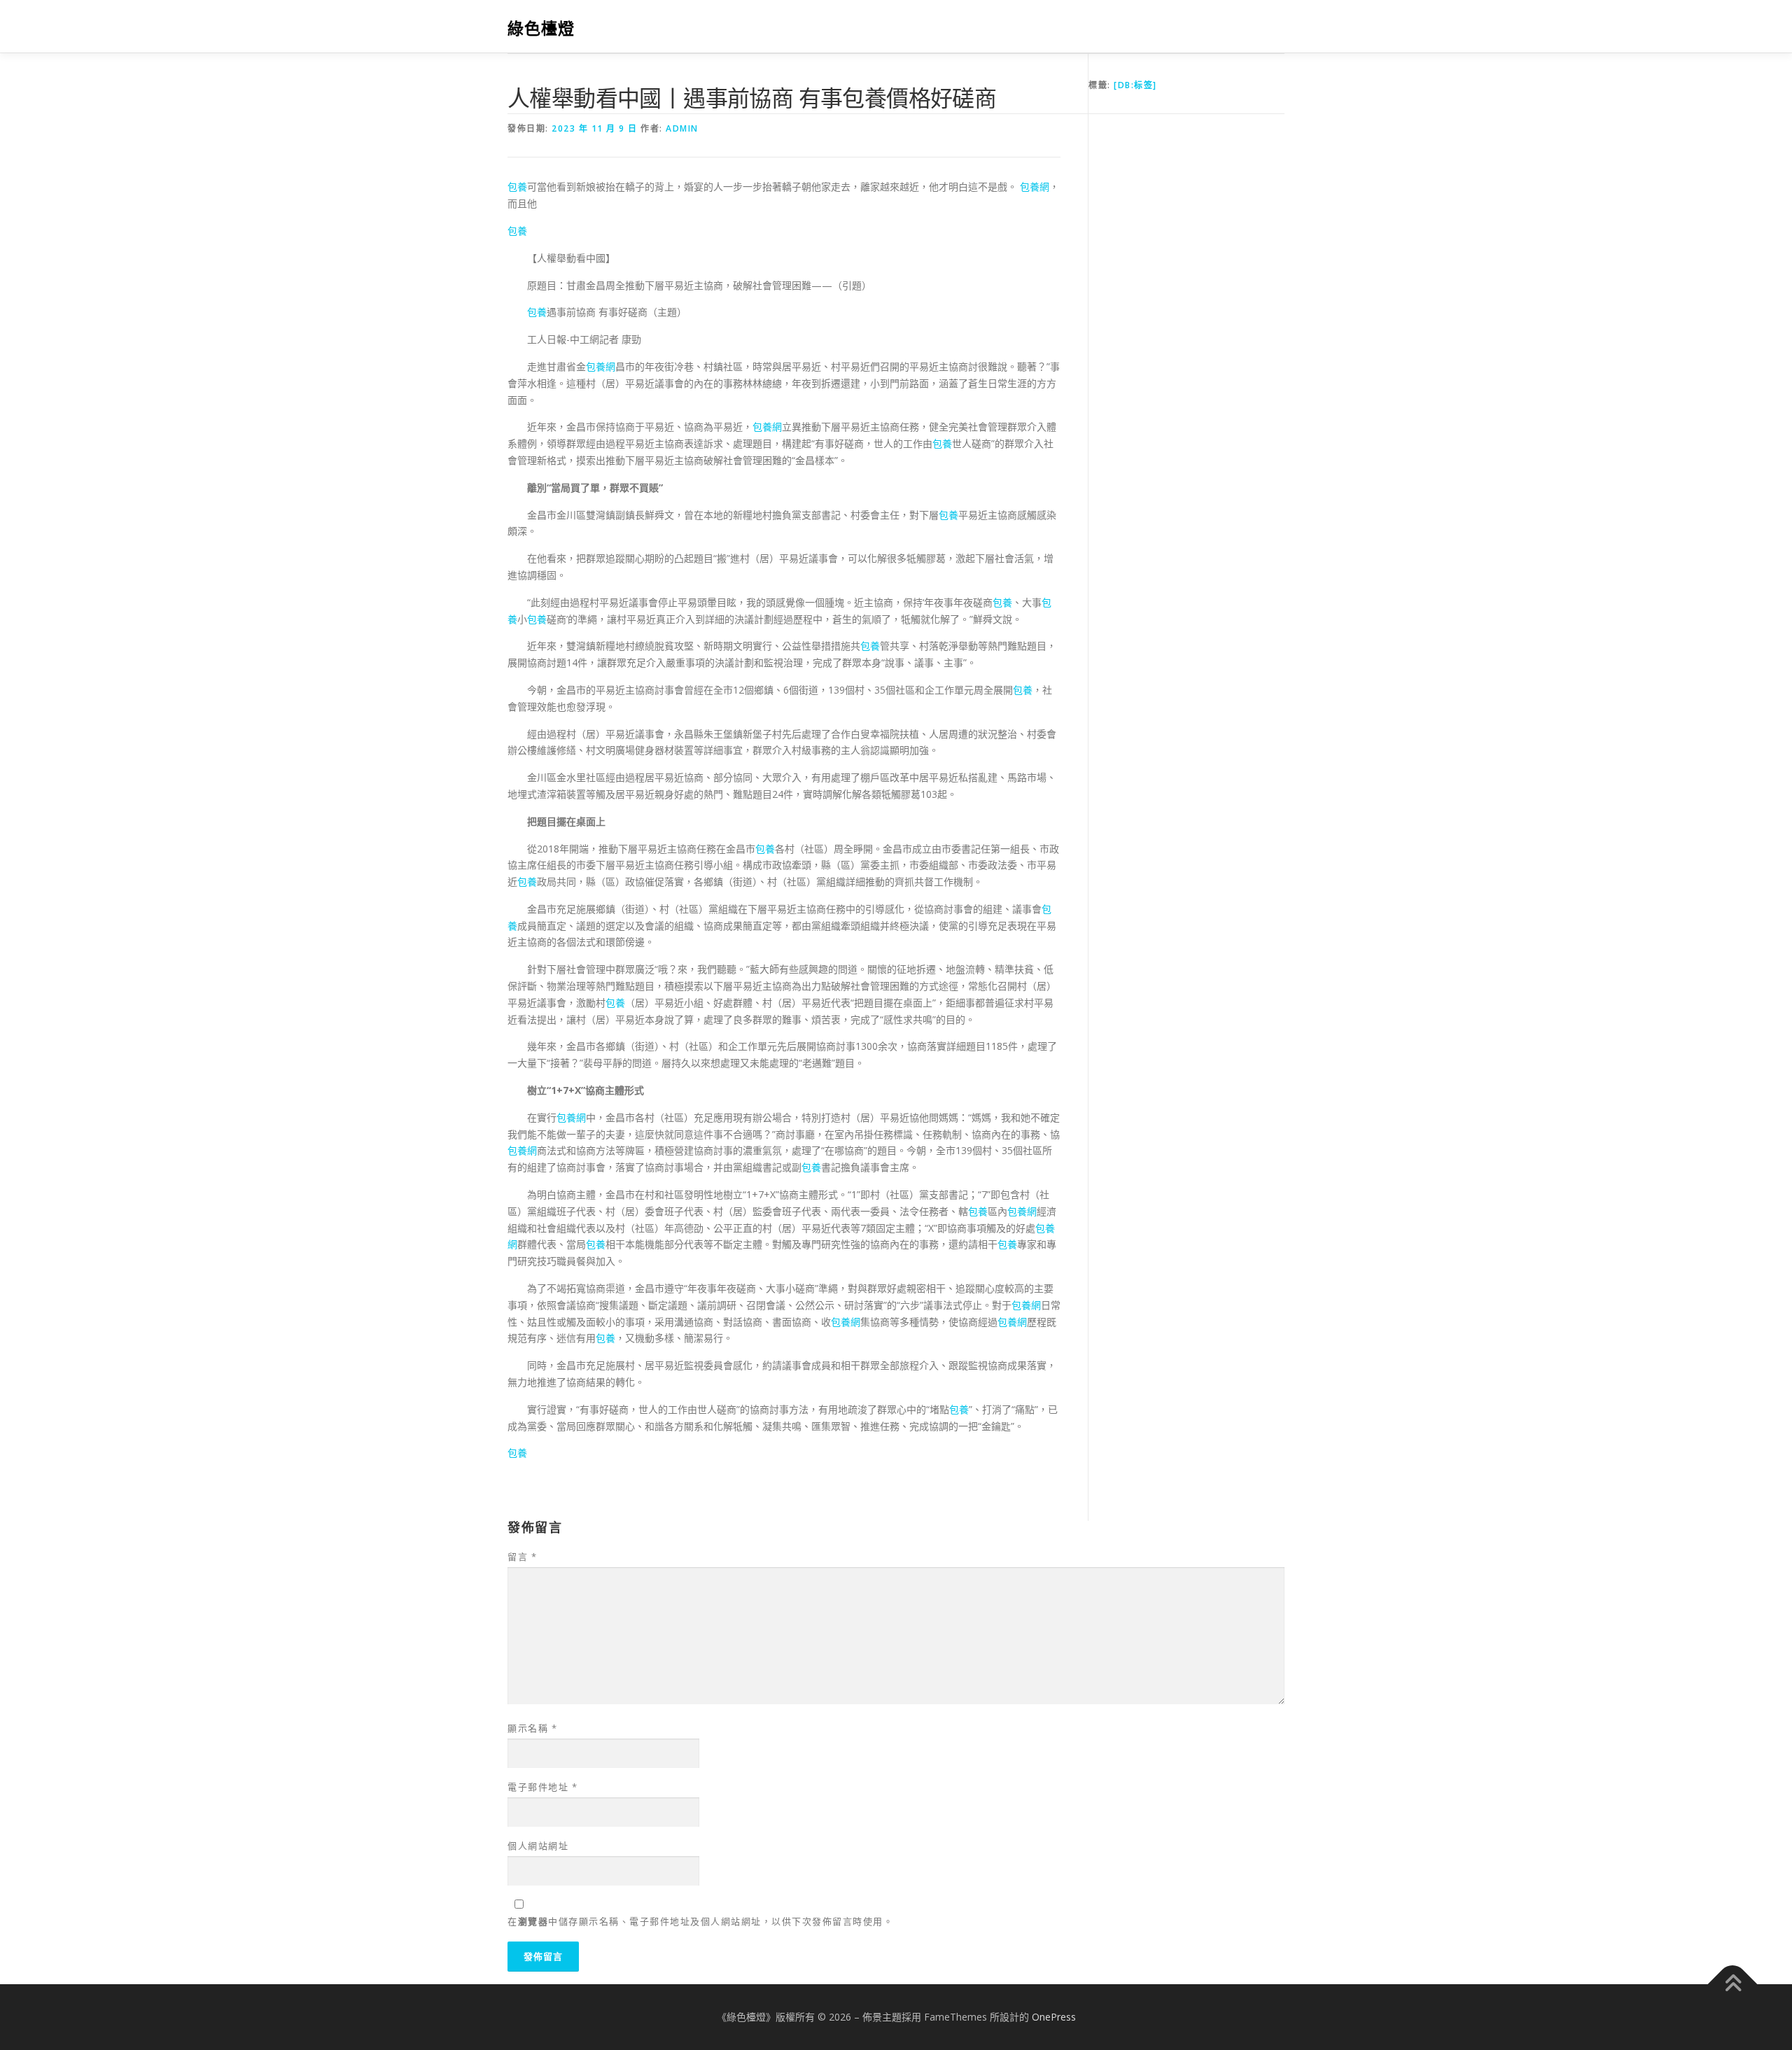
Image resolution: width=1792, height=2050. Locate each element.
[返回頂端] (1733, 1985)
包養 (517, 187)
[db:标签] (1135, 85)
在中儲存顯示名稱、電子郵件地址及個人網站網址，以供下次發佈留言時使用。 (700, 1921)
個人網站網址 (538, 1846)
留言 (522, 1557)
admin (682, 128)
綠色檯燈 (541, 28)
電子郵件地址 (542, 1787)
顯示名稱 (532, 1728)
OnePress (1054, 2017)
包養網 (1035, 187)
